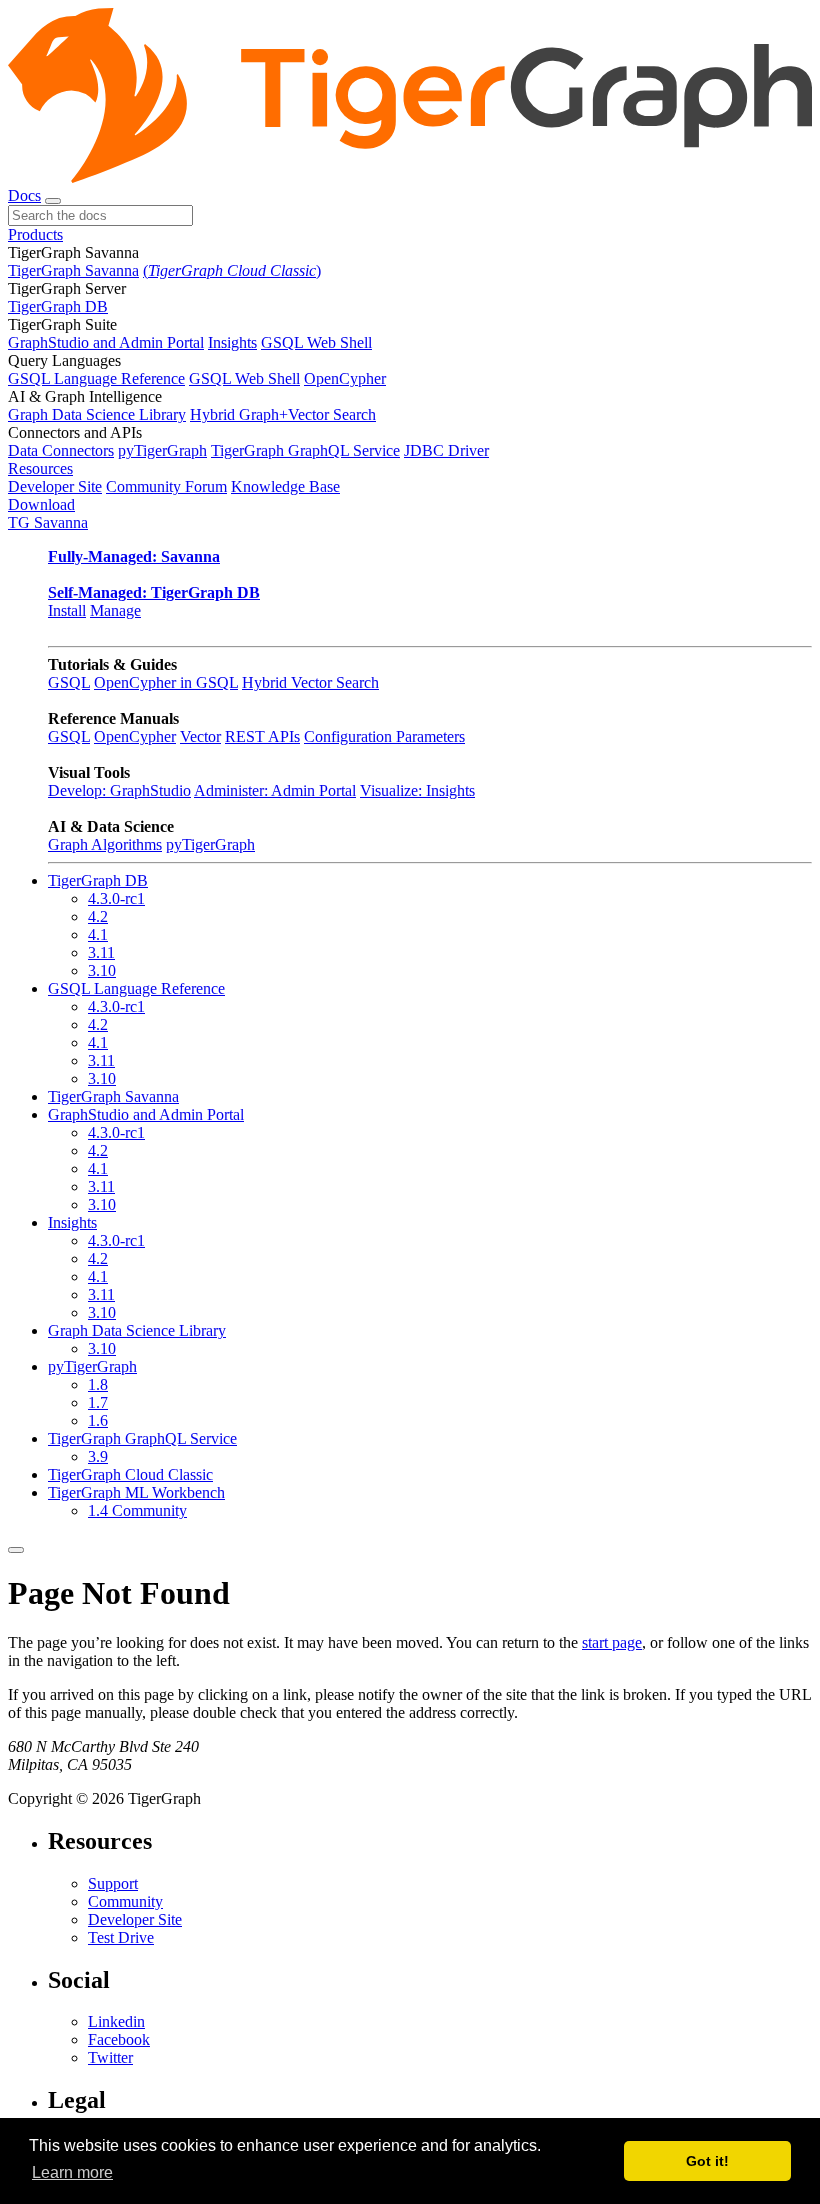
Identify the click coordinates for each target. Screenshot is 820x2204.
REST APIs (262, 736)
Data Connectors (61, 450)
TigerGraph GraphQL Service (305, 450)
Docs (24, 195)
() (232, 270)
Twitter (110, 2057)
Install (67, 610)
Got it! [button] (707, 2161)
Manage (115, 610)
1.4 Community (137, 1510)
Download (41, 504)
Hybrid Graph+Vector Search (283, 414)
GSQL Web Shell (316, 342)
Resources (40, 468)
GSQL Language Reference (96, 378)
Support (113, 1883)
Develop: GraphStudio (119, 790)
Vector (200, 736)
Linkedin (116, 2021)
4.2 (98, 916)
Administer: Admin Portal (275, 790)
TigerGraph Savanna (73, 270)
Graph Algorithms (105, 844)
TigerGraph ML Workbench (136, 1492)
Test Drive (121, 1937)
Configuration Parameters (384, 736)
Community (125, 1901)
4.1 (98, 934)
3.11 (101, 952)
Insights (232, 342)
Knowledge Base (285, 486)
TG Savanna (48, 522)
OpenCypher (345, 378)
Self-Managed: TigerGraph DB (154, 592)
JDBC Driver (446, 450)
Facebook (119, 2039)
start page (612, 1642)
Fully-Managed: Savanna (134, 556)
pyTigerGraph (162, 450)
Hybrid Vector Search (310, 682)
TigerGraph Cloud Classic (130, 1474)
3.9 (98, 1456)
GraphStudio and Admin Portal (106, 342)
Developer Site (55, 486)
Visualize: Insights (417, 790)
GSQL (69, 682)
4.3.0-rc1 (116, 898)
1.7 (98, 1402)
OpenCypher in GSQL (166, 682)
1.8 (98, 1384)
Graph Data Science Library (97, 414)
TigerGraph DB (58, 306)
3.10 (102, 970)
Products (35, 234)
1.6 (98, 1420)
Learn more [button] (72, 2172)
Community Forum (166, 486)
